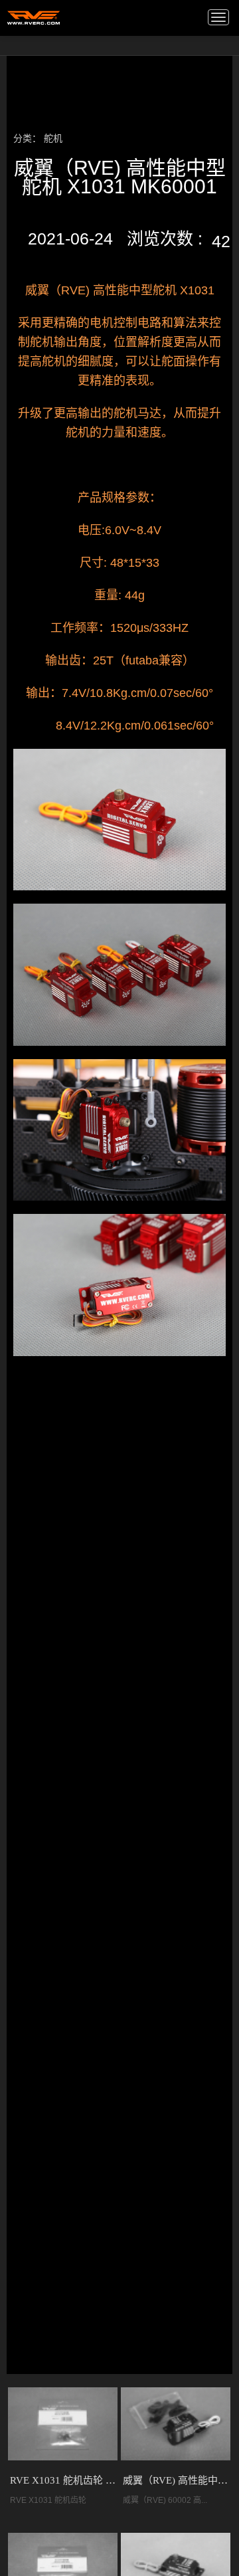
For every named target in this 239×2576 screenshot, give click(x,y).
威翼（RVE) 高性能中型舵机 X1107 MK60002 (176, 2480)
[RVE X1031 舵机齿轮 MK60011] (63, 2424)
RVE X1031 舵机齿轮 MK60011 (63, 2480)
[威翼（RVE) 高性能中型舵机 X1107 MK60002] (176, 2424)
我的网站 (34, 17)
